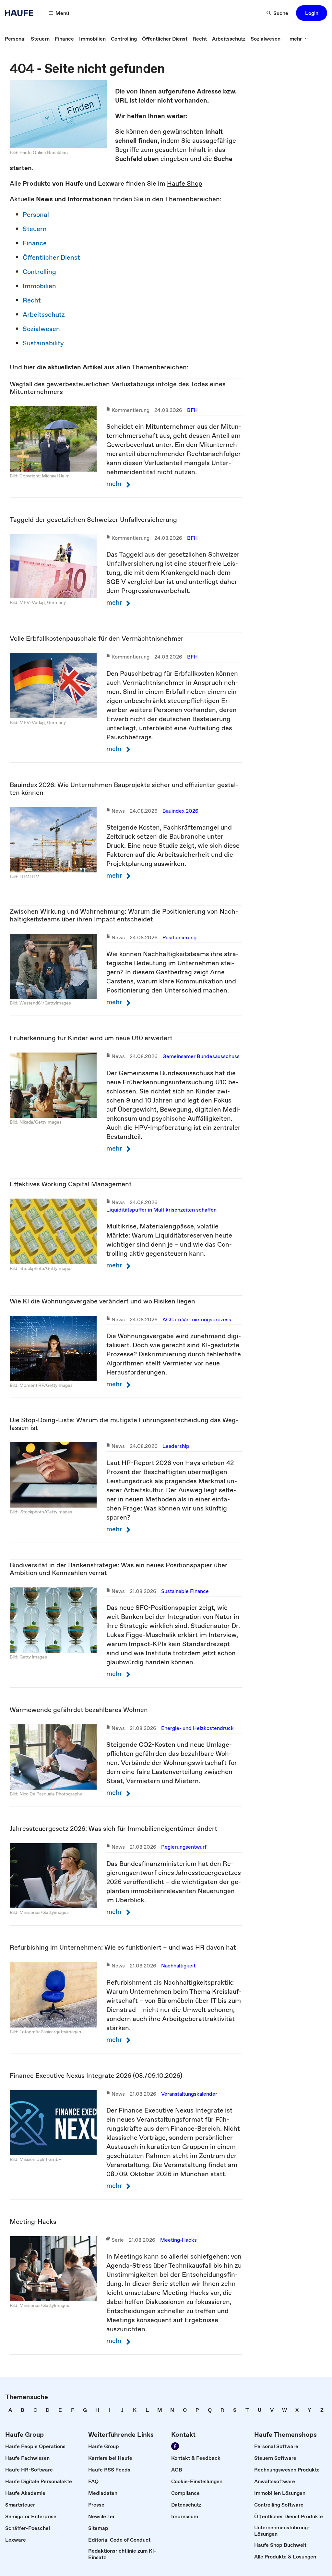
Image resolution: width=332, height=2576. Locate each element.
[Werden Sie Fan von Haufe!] (175, 2446)
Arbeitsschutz (44, 314)
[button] (312, 13)
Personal (36, 215)
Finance (35, 243)
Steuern (35, 229)
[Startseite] (21, 13)
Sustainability (43, 343)
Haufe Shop (185, 183)
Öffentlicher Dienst (51, 257)
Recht (32, 300)
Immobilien (39, 286)
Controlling (39, 272)
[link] (15, 39)
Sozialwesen (41, 329)
